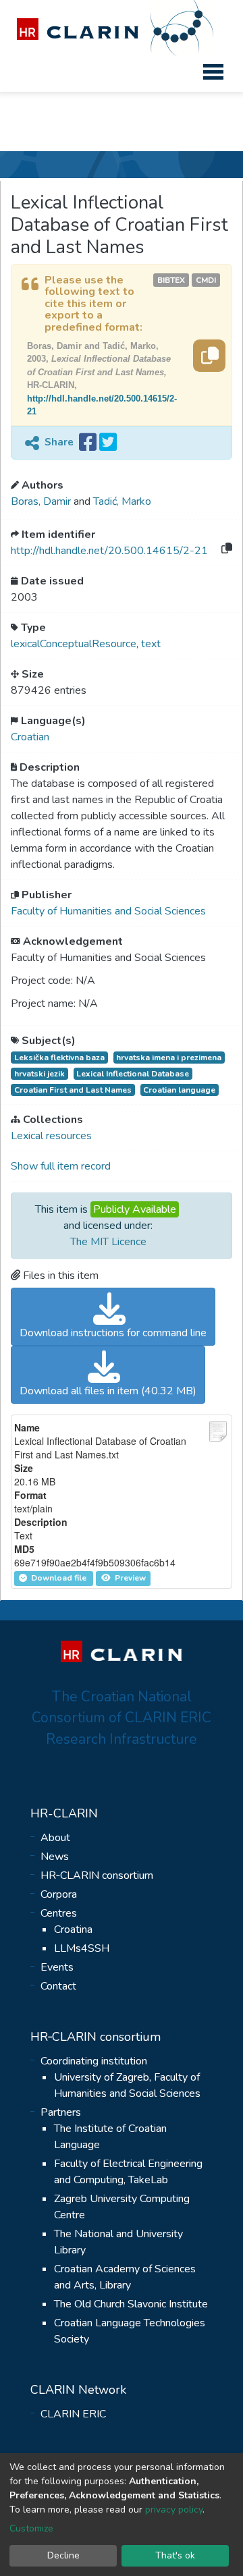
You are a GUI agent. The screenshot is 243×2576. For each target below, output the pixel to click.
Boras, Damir (42, 501)
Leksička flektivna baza (59, 1058)
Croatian (30, 737)
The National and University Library (118, 2242)
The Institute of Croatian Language (110, 2137)
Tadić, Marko (122, 501)
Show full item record (61, 1166)
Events (57, 1967)
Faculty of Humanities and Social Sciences (108, 911)
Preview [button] (129, 1578)
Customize (31, 2528)
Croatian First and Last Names (73, 1090)
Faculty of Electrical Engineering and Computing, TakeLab (128, 2172)
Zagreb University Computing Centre (122, 2207)
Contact (58, 1986)
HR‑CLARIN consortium (97, 1875)
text (151, 644)
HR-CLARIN (64, 1813)
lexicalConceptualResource (74, 644)
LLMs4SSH (82, 1948)
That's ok (175, 2555)
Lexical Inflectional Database (133, 1074)
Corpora (59, 1894)
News (55, 1857)
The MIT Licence (108, 1242)
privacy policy (174, 2510)
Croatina (73, 1929)
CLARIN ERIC (73, 2414)
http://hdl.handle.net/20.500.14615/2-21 (109, 551)
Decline (63, 2555)
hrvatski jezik (39, 1074)
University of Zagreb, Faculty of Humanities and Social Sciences (127, 2085)
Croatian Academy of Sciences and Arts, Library (125, 2277)
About (55, 1838)
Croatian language (179, 1090)
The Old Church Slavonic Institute (131, 2304)
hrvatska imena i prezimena (169, 1058)
